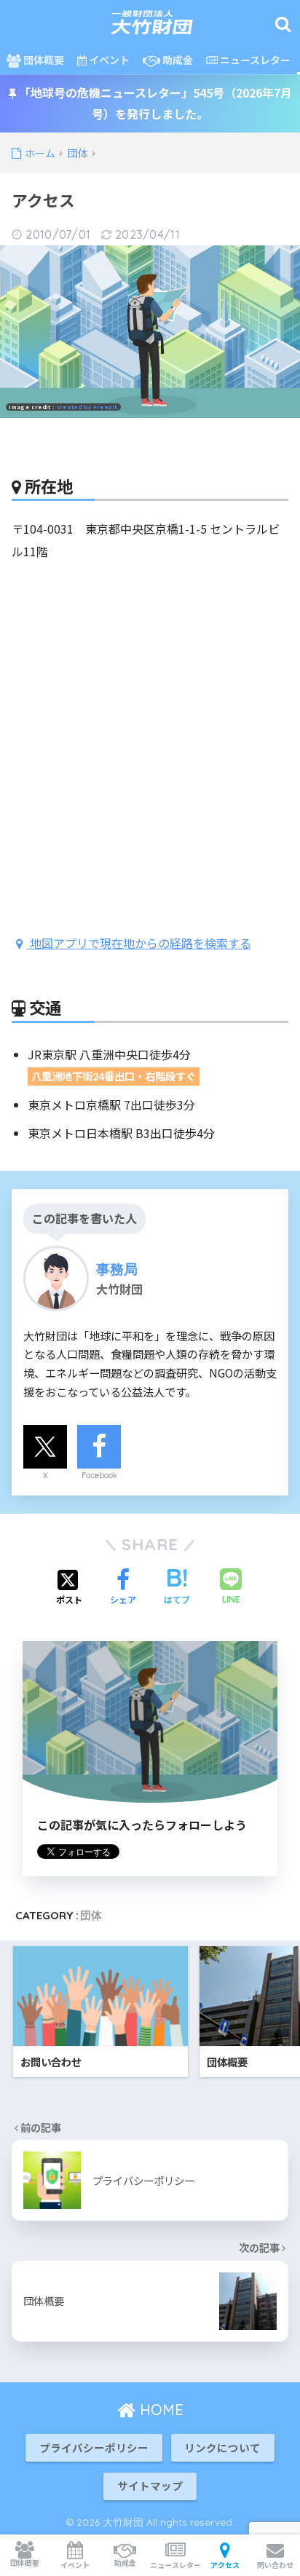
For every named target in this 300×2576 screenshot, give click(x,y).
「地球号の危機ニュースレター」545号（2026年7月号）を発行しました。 (154, 103)
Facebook (99, 1475)
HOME (159, 2410)
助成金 (177, 60)
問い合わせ (275, 2565)
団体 (91, 1915)
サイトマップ (150, 2485)
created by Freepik (88, 407)
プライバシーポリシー (94, 2447)
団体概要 (43, 60)
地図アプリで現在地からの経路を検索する (139, 943)
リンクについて (222, 2447)
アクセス (225, 2565)
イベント (108, 60)
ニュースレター (254, 60)
